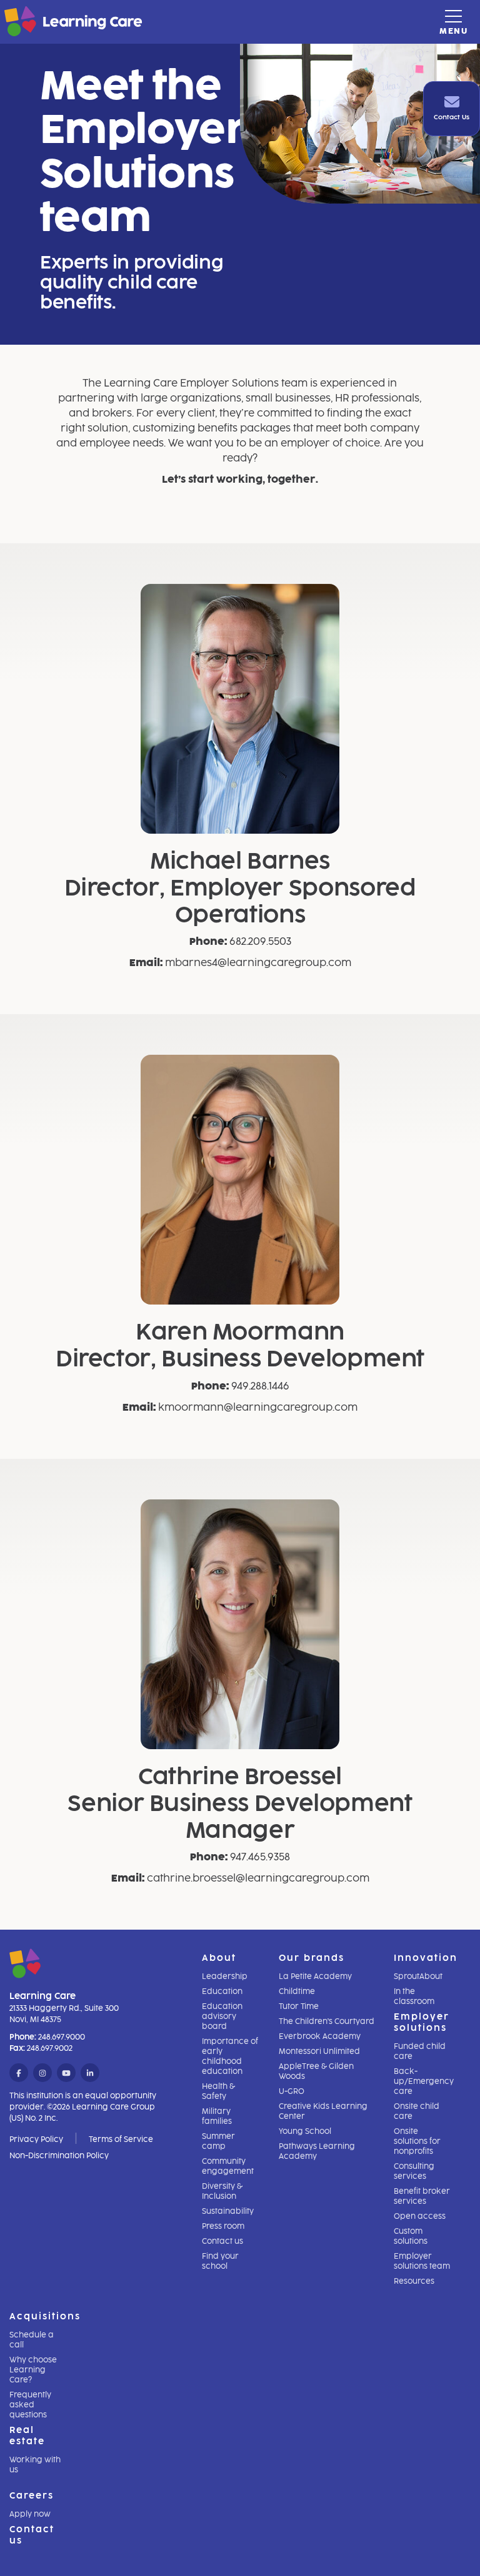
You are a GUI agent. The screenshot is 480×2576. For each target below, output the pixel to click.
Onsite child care (417, 2111)
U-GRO (292, 2091)
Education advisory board (222, 2016)
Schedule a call (32, 2340)
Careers (32, 2496)
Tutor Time (299, 2006)
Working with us (35, 2465)
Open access (420, 2216)
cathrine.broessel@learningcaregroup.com (258, 1878)
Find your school (220, 2261)
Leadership (225, 1976)
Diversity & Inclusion (222, 2191)
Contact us (222, 2241)
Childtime (297, 1991)
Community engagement (228, 2166)
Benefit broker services (422, 2196)
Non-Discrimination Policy (59, 2156)
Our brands (312, 1958)
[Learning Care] (42, 23)
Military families (217, 2116)
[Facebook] (19, 2073)
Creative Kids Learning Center (323, 2111)
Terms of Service (121, 2139)
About (219, 1958)
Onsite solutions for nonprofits (417, 2141)
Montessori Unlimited (319, 2051)
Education (222, 1991)
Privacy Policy (36, 2139)
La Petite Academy (315, 1976)
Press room (223, 2226)
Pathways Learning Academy (317, 2151)
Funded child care (420, 2051)
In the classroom (414, 1996)
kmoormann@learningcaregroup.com (258, 1407)
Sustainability (228, 2211)
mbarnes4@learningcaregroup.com (258, 963)
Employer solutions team (422, 2261)
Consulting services (414, 2171)
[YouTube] (66, 2073)
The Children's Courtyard (327, 2021)
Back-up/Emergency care (424, 2081)
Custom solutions (411, 2236)
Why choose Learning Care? (33, 2370)
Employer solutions (422, 2022)
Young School (305, 2131)
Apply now (30, 2514)
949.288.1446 (260, 1386)
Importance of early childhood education (230, 2056)
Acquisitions (45, 2317)
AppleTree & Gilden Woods (316, 2071)
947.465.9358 (260, 1857)
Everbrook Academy (320, 2036)
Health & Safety (218, 2091)
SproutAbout (418, 1976)
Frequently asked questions (30, 2405)
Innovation (426, 1958)
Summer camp (218, 2141)
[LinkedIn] (90, 2073)
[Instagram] (42, 2073)
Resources (414, 2281)
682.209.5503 (260, 941)
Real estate (27, 2436)
